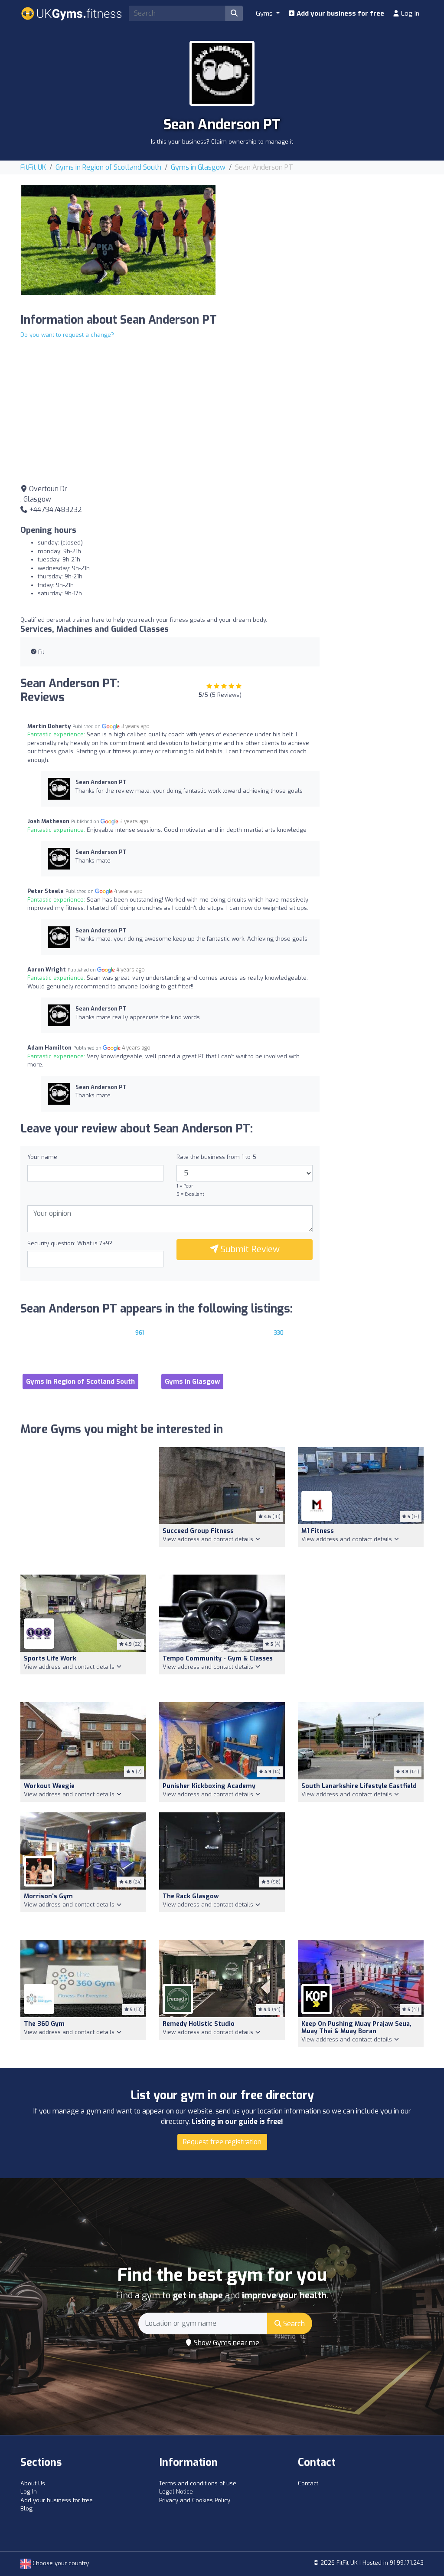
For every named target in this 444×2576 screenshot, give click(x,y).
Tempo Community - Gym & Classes (218, 1659)
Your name (42, 1157)
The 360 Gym (44, 2024)
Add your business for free (340, 13)
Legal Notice (176, 2492)
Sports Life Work (50, 1659)
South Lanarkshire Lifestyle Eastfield (359, 1786)
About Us (33, 2483)
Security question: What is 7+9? (70, 1243)
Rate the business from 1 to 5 (216, 1157)
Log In (409, 13)
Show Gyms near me (226, 2343)
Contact (308, 2483)
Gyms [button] (265, 13)
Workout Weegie (49, 1786)
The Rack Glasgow (191, 1896)
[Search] (234, 13)
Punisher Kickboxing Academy (209, 1786)
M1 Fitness (318, 1531)
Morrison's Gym (48, 1896)
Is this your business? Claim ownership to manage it (222, 142)
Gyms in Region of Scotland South (108, 167)
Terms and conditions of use (198, 2483)
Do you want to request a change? (67, 335)
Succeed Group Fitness (198, 1531)
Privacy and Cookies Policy (195, 2500)
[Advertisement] (326, 246)
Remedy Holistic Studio (199, 2024)
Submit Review (249, 1249)
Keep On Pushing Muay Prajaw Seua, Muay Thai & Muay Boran (356, 2028)
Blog (26, 2509)
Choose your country (60, 2563)
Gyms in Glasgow (198, 167)
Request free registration (222, 2142)
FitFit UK (33, 167)
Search (293, 2324)
